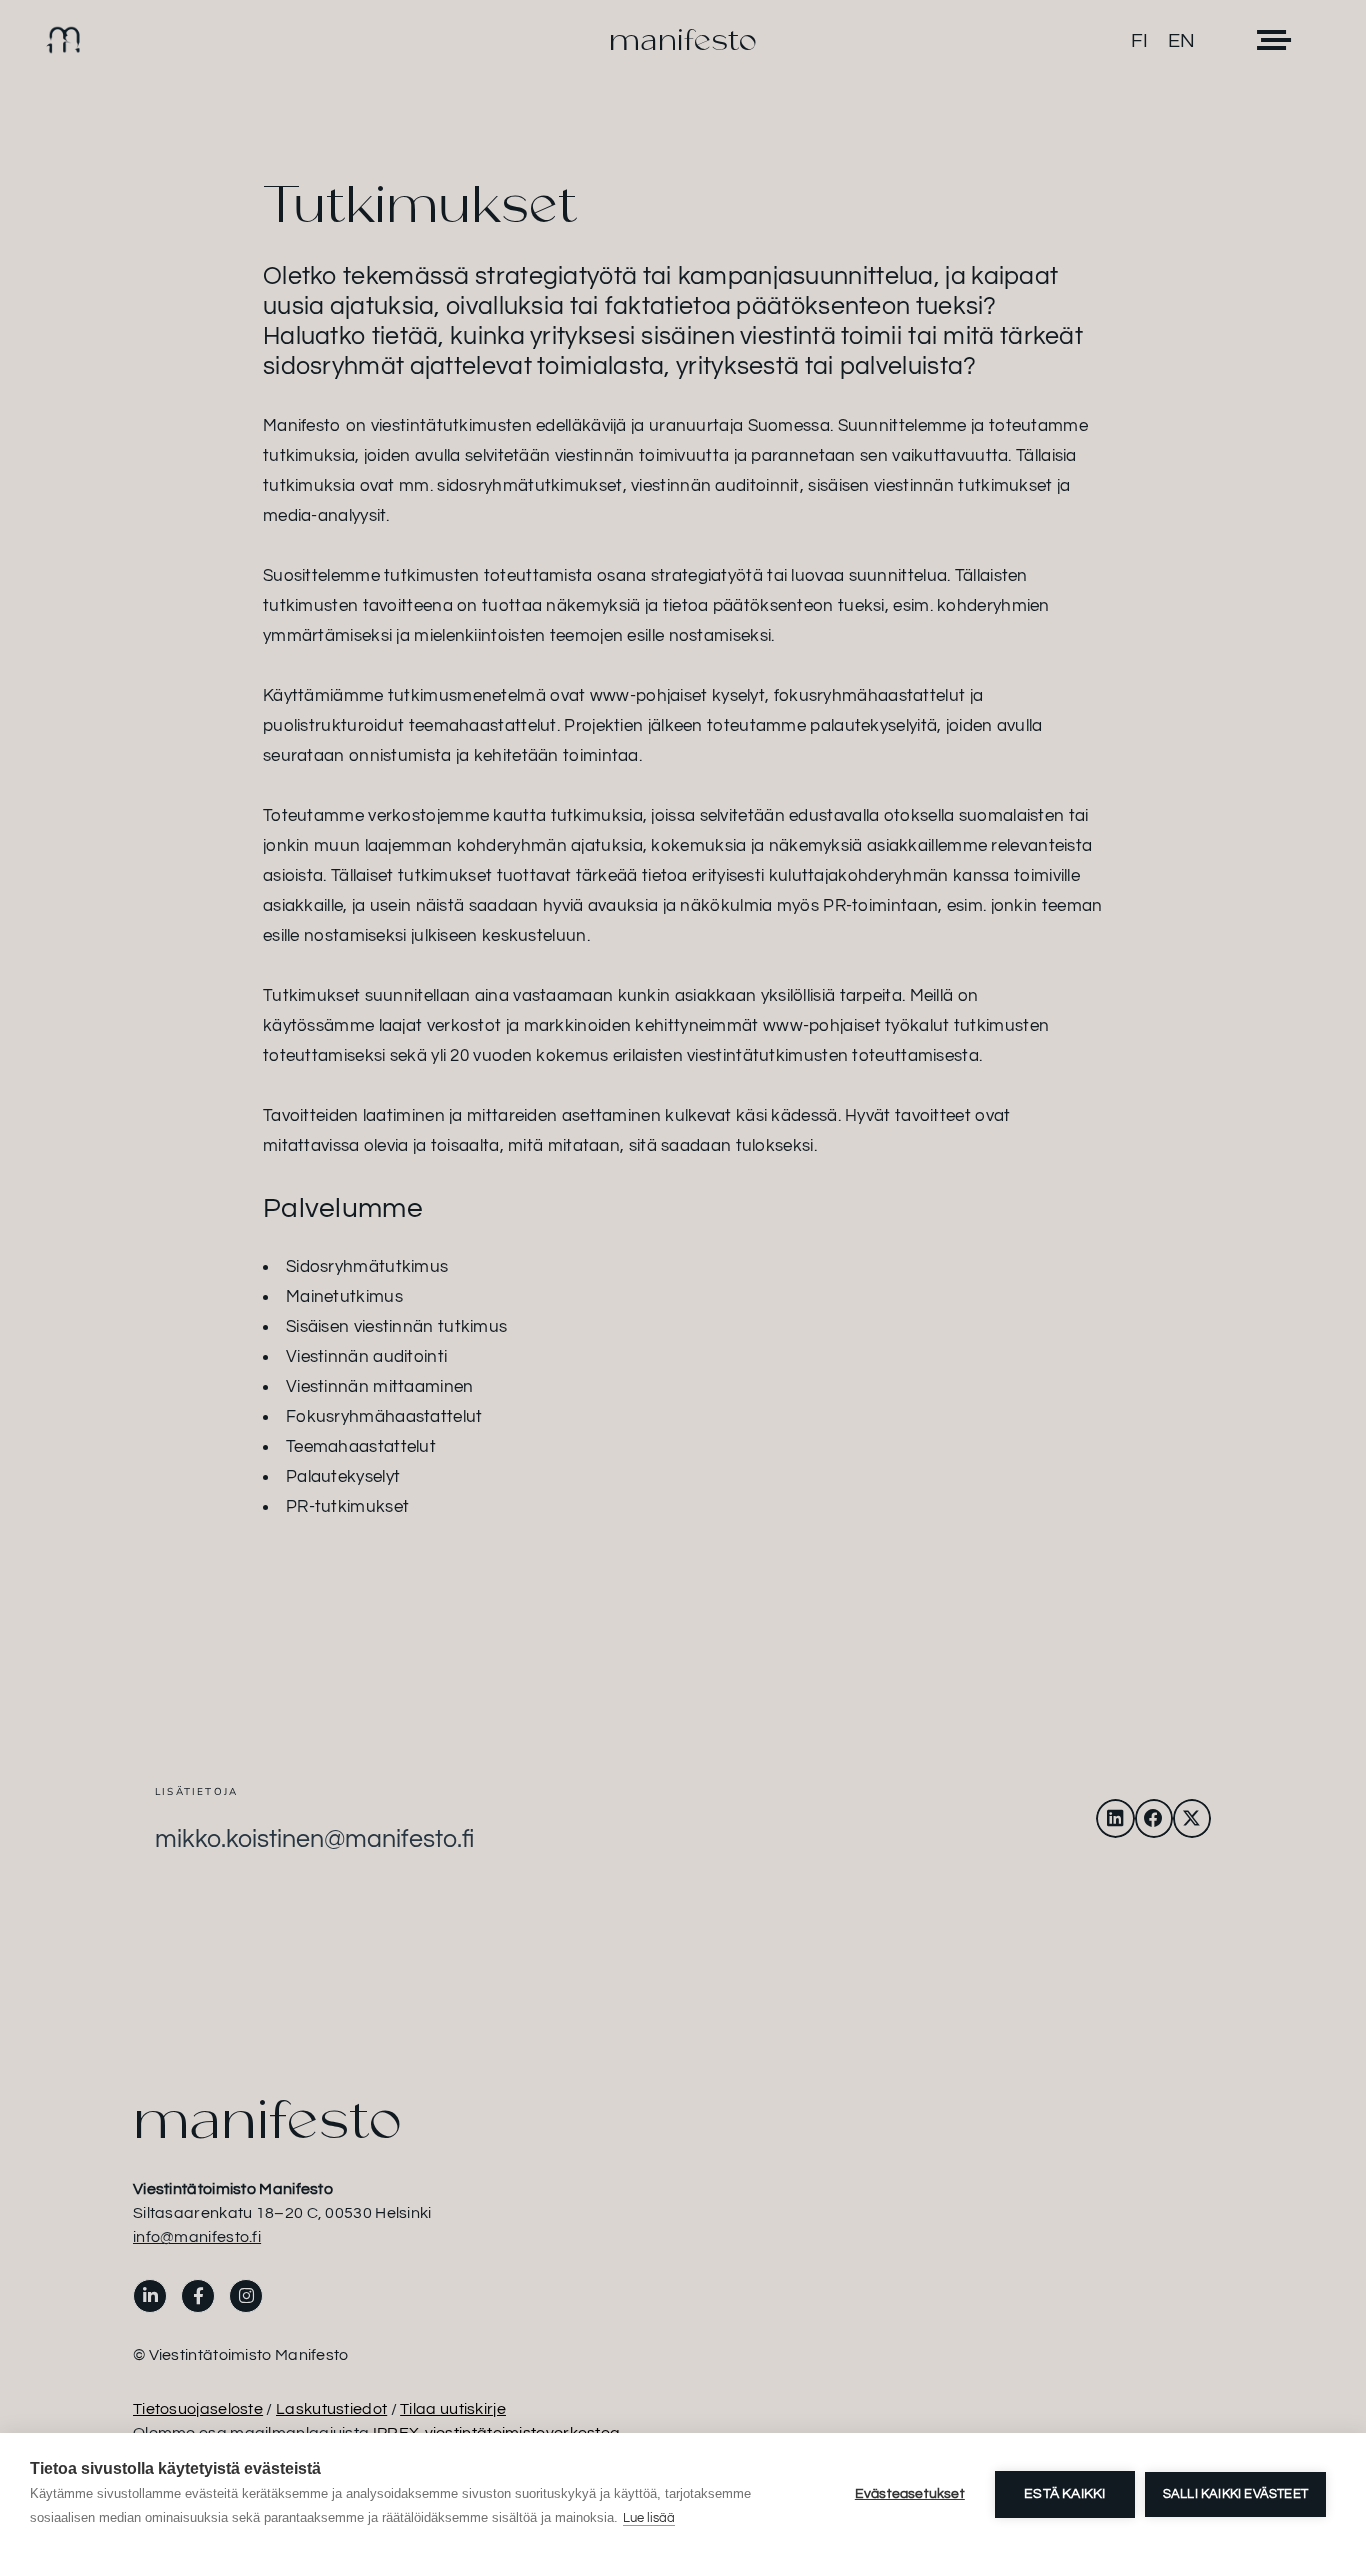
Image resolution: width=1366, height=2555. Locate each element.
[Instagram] (246, 2296)
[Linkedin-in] (150, 2296)
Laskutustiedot (331, 2409)
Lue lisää (649, 2518)
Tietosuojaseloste (198, 2409)
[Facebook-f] (198, 2296)
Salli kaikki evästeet (1235, 2494)
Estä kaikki (1064, 2494)
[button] (1115, 1818)
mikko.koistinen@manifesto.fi (314, 1839)
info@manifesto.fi (197, 2237)
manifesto (683, 40)
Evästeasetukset (910, 2494)
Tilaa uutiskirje (453, 2409)
